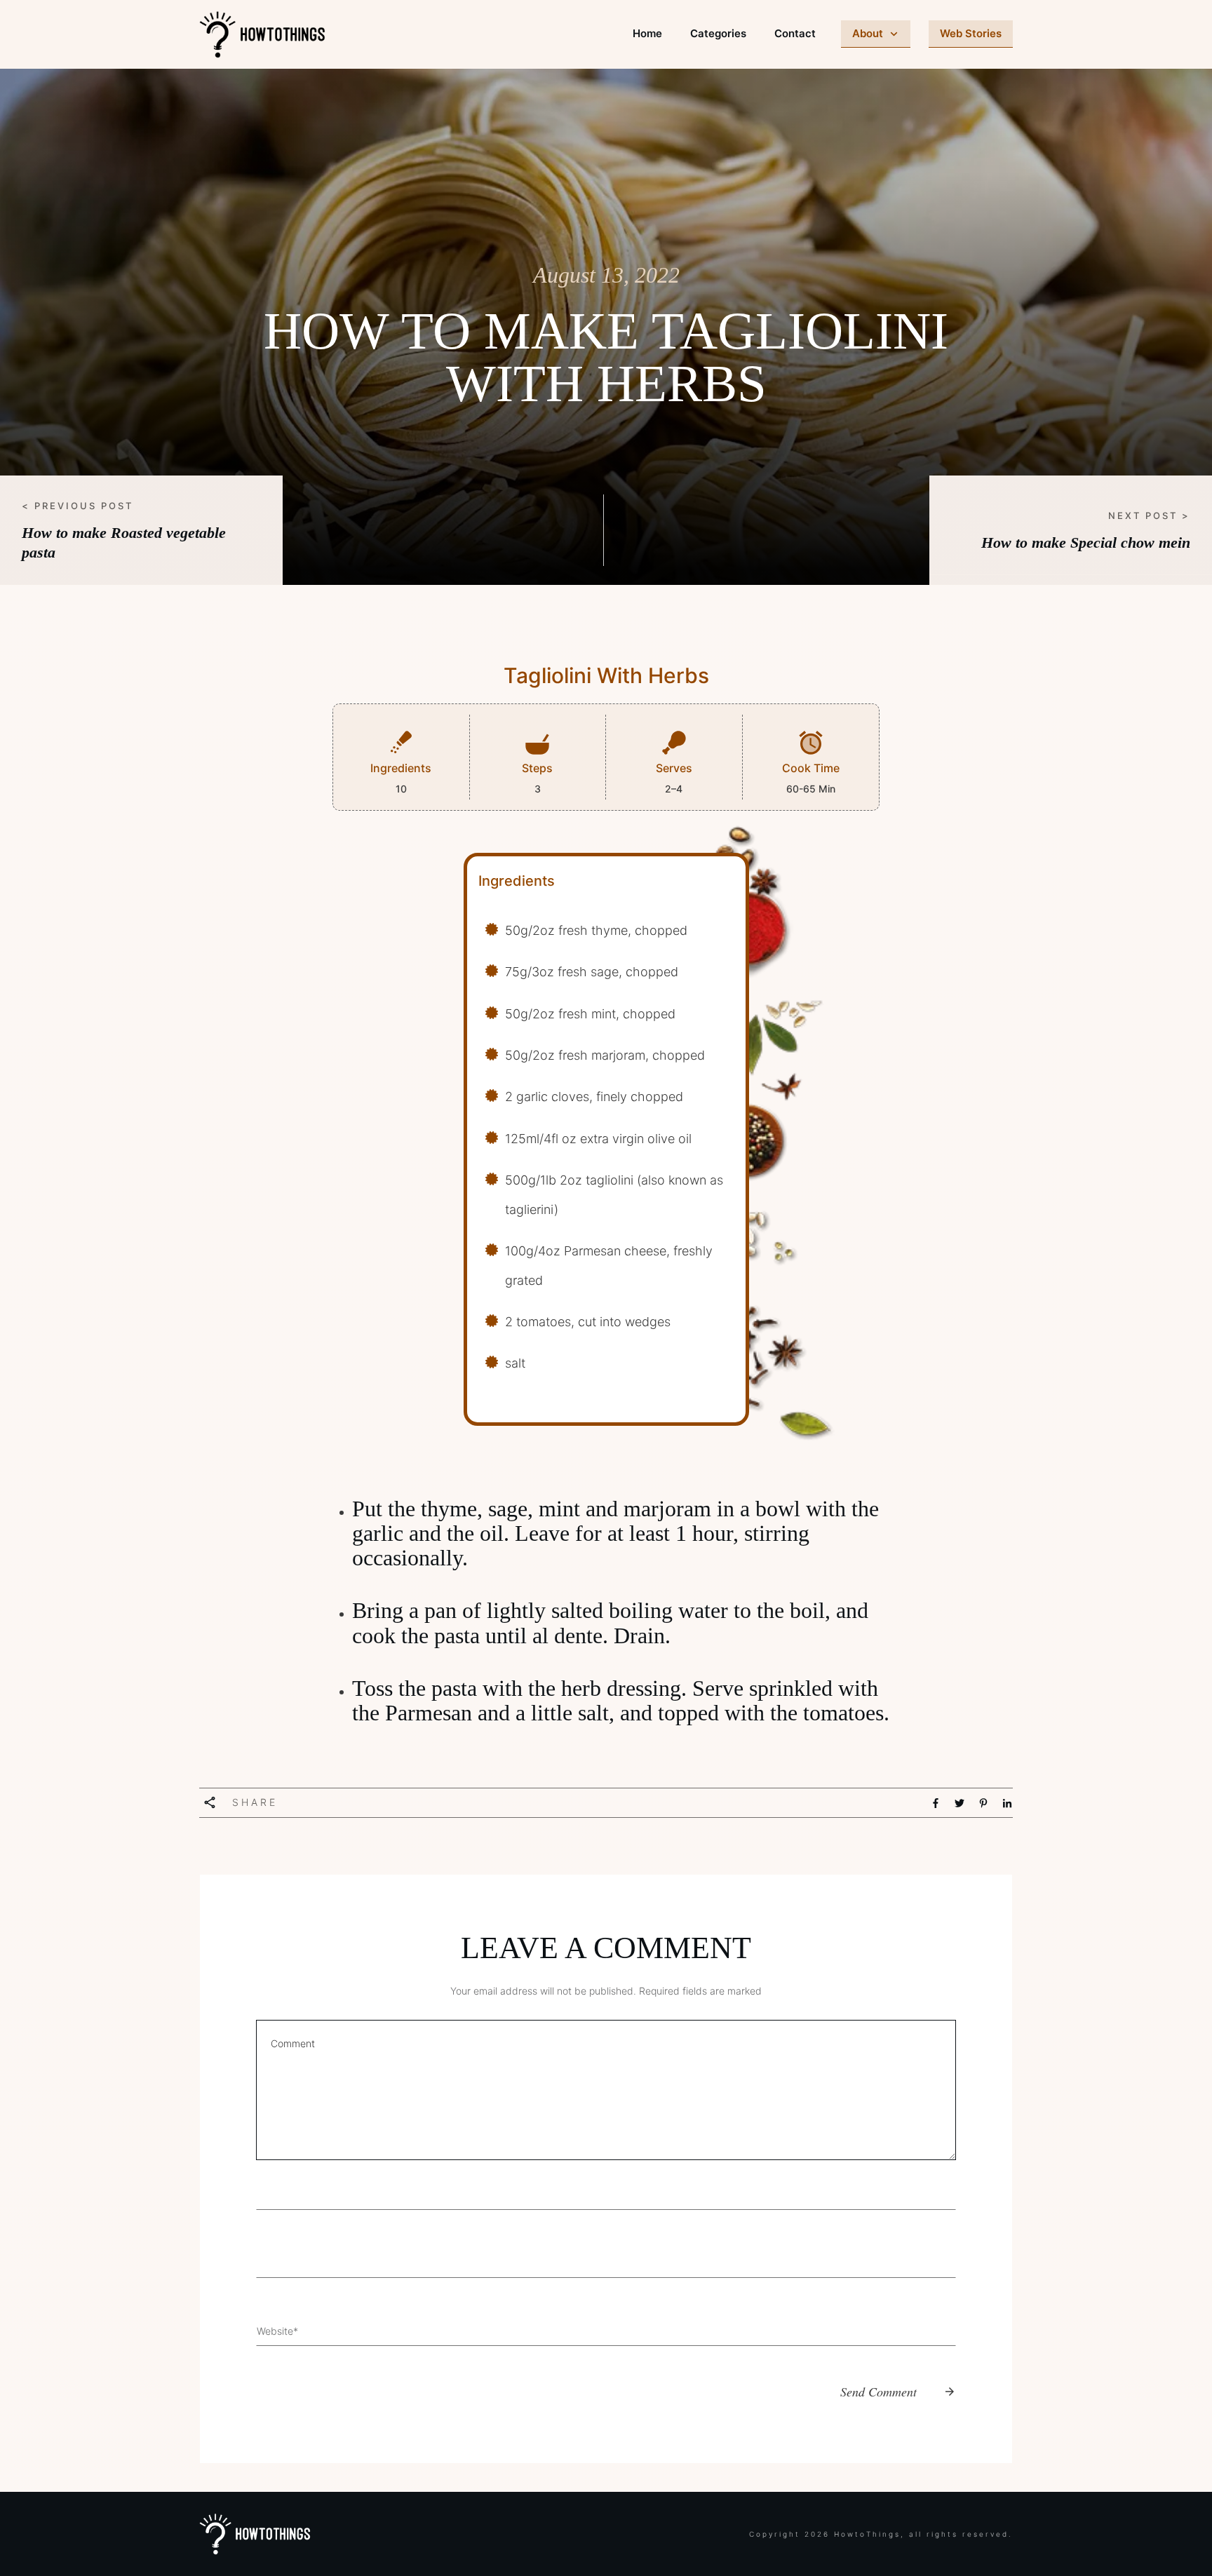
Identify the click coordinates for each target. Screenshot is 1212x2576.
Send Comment (878, 2392)
